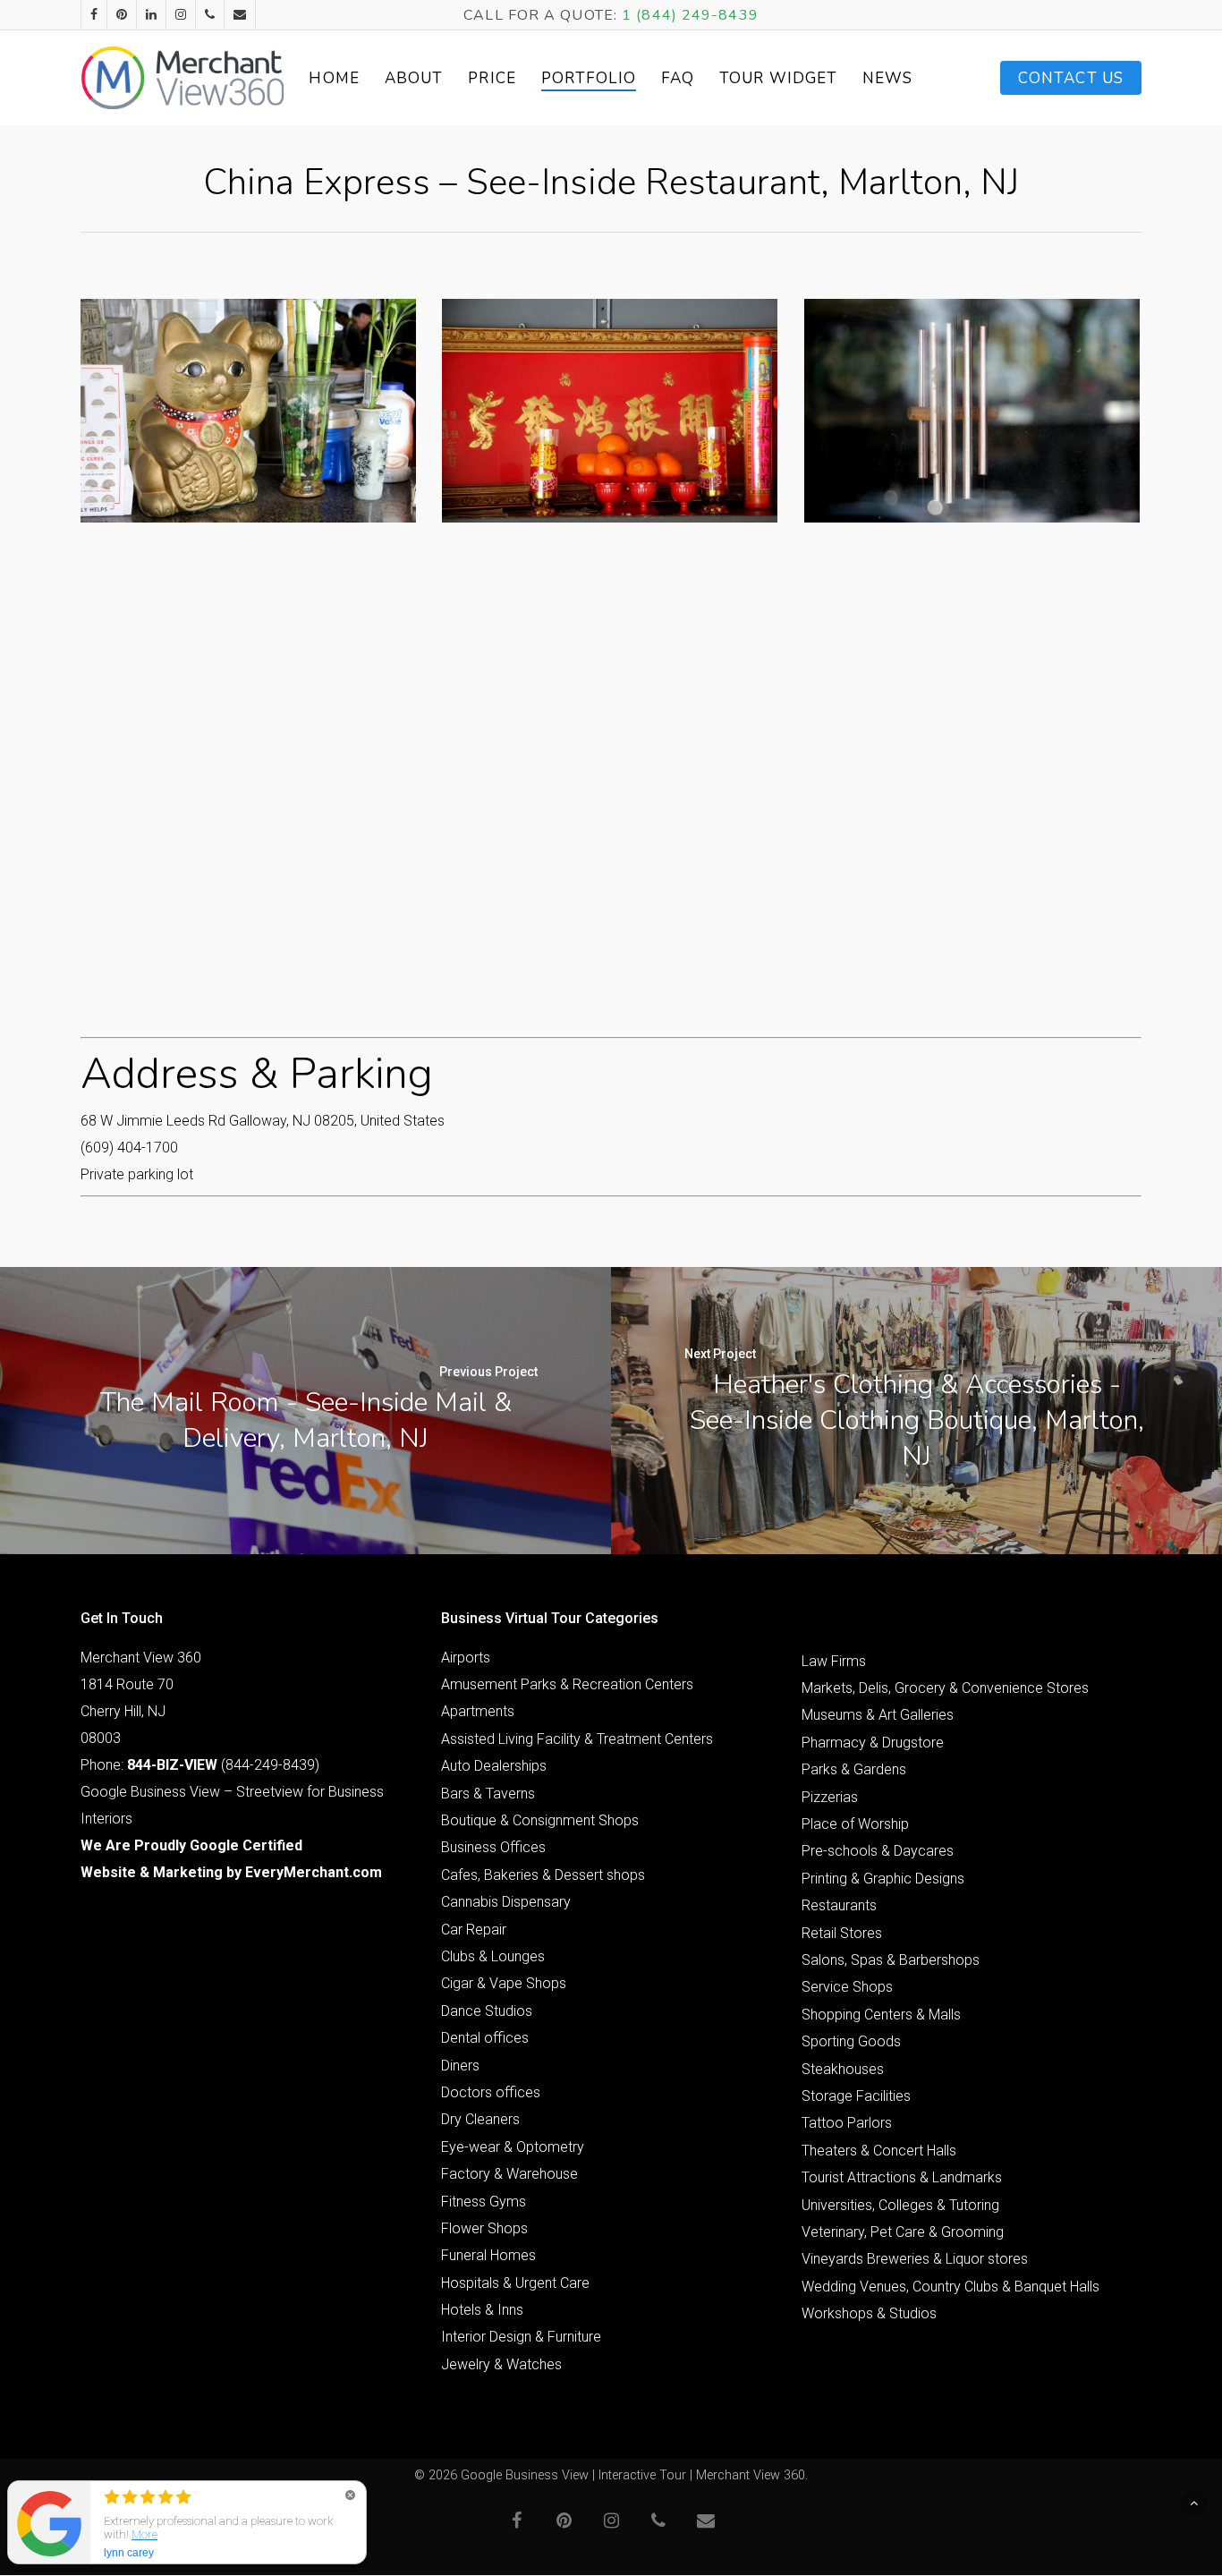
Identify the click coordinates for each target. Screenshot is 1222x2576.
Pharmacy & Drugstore (873, 1743)
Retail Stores (842, 1933)
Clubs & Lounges (493, 1956)
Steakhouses (843, 2069)
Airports (466, 1658)
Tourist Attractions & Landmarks (902, 2177)
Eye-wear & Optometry (513, 2147)
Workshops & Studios (869, 2313)
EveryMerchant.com (314, 1872)
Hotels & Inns (482, 2310)
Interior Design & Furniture (521, 2337)
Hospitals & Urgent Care (515, 2283)
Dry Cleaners (480, 2119)
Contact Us (1071, 78)
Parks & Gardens (854, 1769)
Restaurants (839, 1905)
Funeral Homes (488, 2255)
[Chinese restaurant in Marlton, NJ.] (248, 411)
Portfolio (589, 78)
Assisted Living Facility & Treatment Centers (577, 1739)
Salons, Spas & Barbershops (891, 1960)
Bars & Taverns (488, 1794)
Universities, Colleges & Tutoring (900, 2205)
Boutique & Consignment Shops (540, 1820)
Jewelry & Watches (501, 2364)
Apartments (478, 1711)
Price (492, 78)
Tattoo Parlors (847, 2123)
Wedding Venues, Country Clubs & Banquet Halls (950, 2287)
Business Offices (493, 1847)
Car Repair (474, 1930)
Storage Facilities (856, 2096)
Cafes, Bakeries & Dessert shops (543, 1875)
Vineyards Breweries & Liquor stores (915, 2259)
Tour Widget (778, 78)
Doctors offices (491, 2092)
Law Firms (834, 1661)
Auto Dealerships (494, 1766)
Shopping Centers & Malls (881, 2015)
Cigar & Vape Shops (504, 1983)
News (887, 78)
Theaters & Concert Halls (879, 2151)
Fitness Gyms (484, 2202)
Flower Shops (484, 2228)
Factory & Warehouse (509, 2174)
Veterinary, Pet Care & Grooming (903, 2232)
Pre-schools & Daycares (878, 1851)
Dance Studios (487, 2011)
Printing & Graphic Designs (883, 1879)
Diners (460, 2066)
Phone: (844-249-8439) (200, 1765)
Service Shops (847, 1987)
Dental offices (485, 2038)
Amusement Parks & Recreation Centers (567, 1684)
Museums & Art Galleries (878, 1715)
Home (334, 78)
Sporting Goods (851, 2041)
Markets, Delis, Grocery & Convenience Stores (945, 1688)
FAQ (678, 78)
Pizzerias (830, 1797)
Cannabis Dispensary (506, 1902)
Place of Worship (855, 1824)
